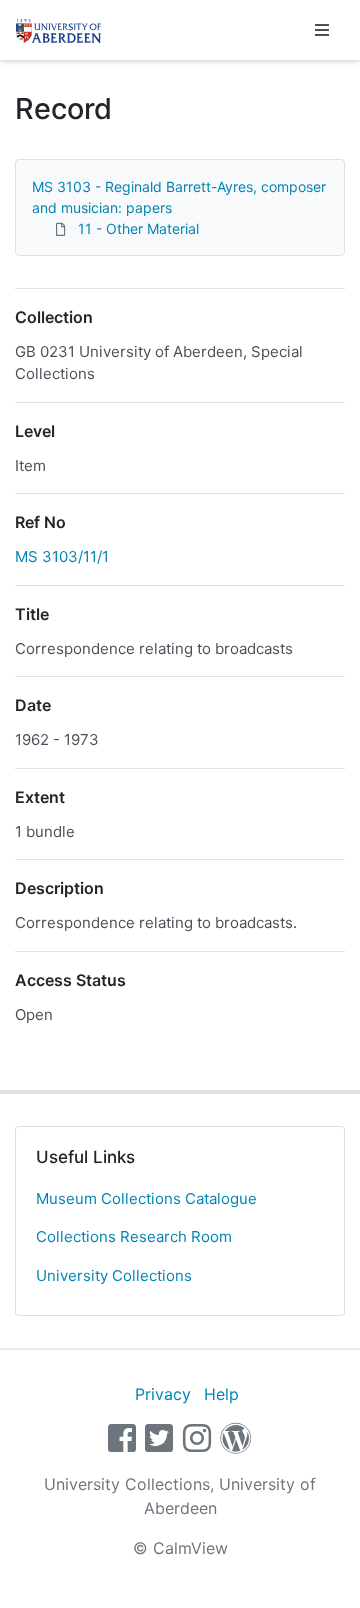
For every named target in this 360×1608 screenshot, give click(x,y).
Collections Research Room (134, 1236)
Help (221, 1394)
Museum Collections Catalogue (146, 1198)
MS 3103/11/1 (62, 556)
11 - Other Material (138, 228)
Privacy (163, 1394)
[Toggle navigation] (322, 30)
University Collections (114, 1275)
